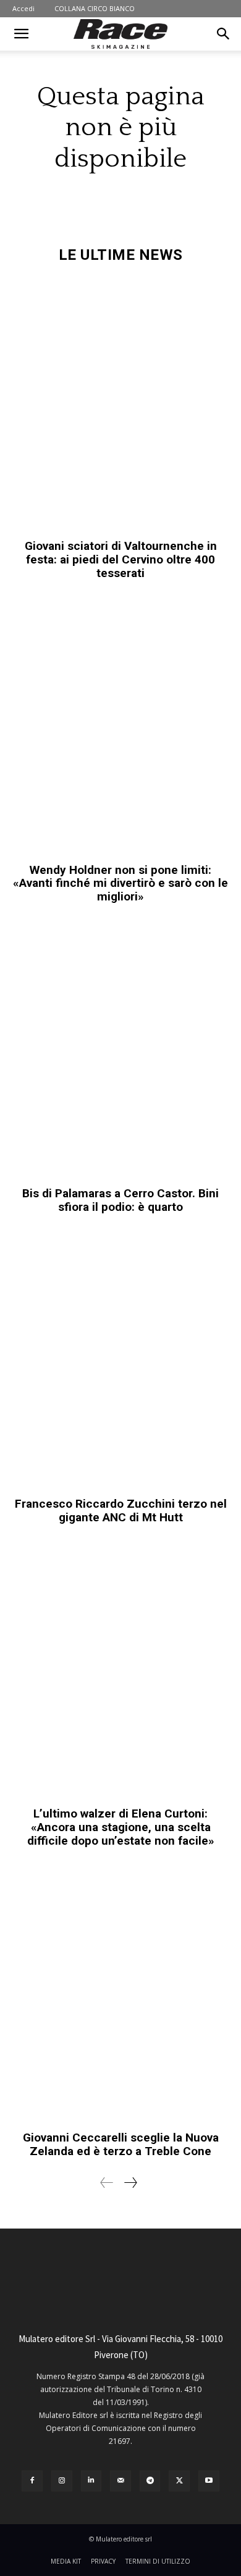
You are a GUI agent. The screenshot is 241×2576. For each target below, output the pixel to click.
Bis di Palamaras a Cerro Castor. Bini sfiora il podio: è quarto (120, 1200)
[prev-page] (107, 2183)
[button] (21, 34)
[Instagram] (62, 2481)
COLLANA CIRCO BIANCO (95, 8)
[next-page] (130, 2183)
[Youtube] (209, 2481)
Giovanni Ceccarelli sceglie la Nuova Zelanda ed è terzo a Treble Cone (121, 2144)
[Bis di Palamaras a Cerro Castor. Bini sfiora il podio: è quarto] (120, 1051)
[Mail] (120, 2481)
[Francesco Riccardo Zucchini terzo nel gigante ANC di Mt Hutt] (120, 1362)
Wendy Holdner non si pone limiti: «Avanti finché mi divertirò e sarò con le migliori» (120, 883)
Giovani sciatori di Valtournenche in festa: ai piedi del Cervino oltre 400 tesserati (121, 559)
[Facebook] (32, 2481)
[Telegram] (150, 2481)
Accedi (23, 8)
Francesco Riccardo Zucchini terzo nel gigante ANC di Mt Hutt (121, 1510)
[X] (179, 2481)
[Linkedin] (91, 2481)
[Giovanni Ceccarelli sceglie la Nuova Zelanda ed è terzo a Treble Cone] (120, 1996)
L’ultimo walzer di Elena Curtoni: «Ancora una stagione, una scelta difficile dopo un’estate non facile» (121, 1827)
